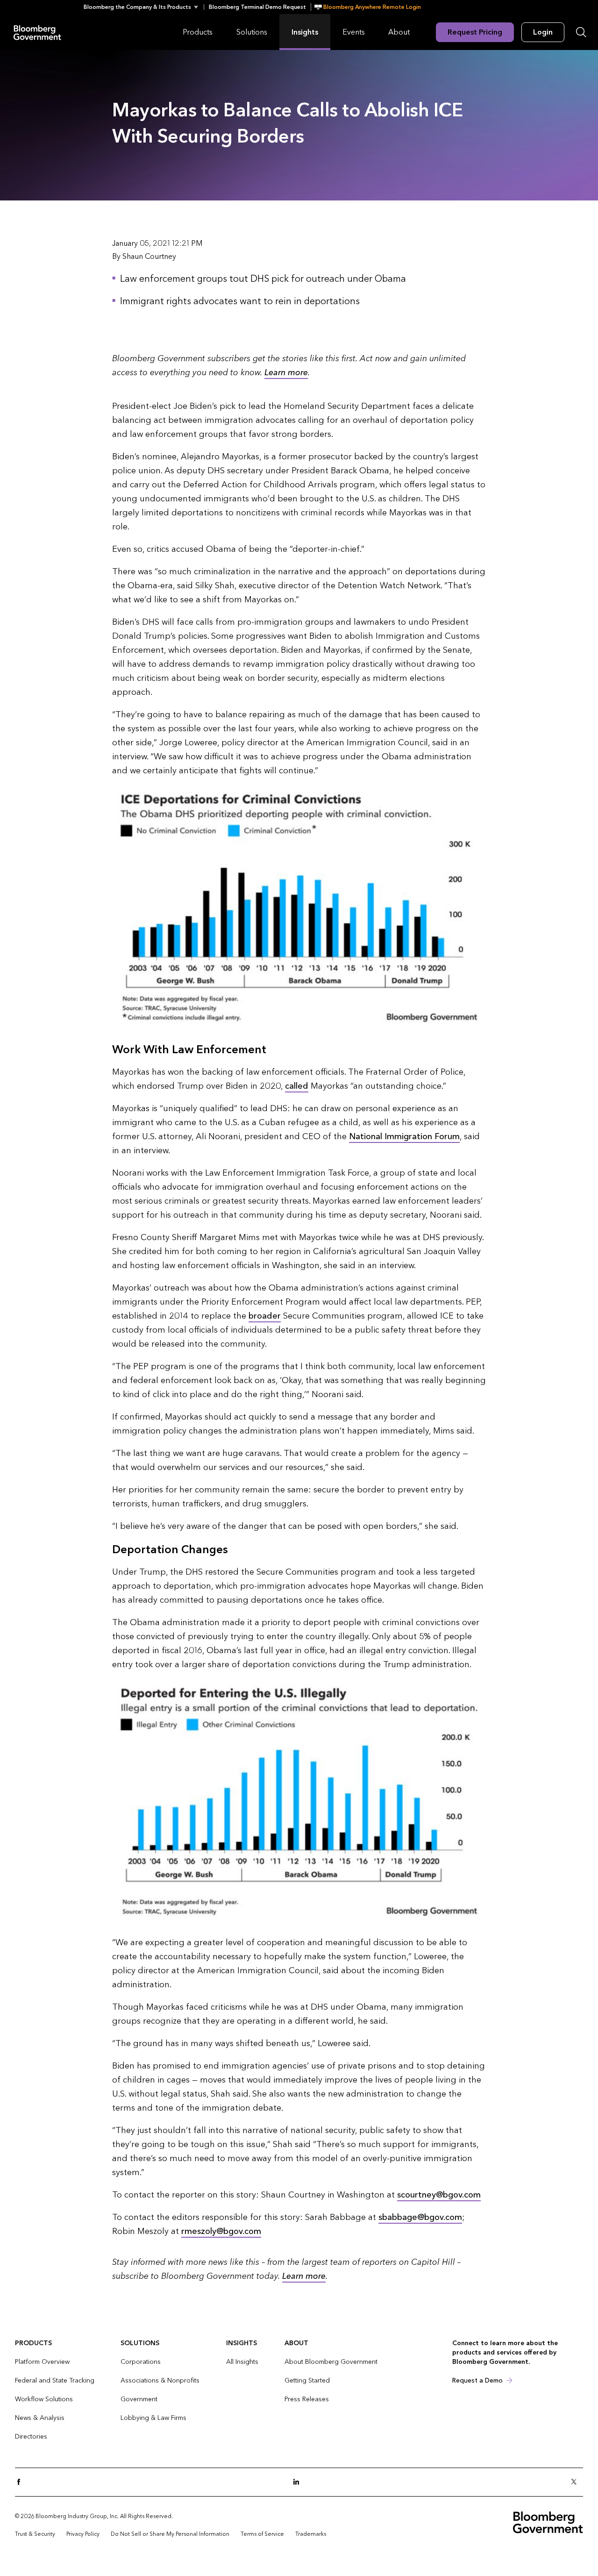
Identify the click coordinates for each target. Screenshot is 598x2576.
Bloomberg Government (37, 32)
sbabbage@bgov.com (420, 2217)
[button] (144, 7)
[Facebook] (21, 2482)
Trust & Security (35, 2534)
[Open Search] (581, 32)
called (297, 1086)
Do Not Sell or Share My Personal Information (170, 2534)
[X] (577, 2482)
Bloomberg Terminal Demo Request (257, 7)
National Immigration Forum (404, 1137)
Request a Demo (477, 2380)
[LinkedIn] (299, 2482)
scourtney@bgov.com (439, 2195)
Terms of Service (262, 2534)
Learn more (286, 373)
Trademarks (311, 2534)
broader (265, 1316)
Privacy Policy (83, 2534)
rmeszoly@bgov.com (221, 2231)
